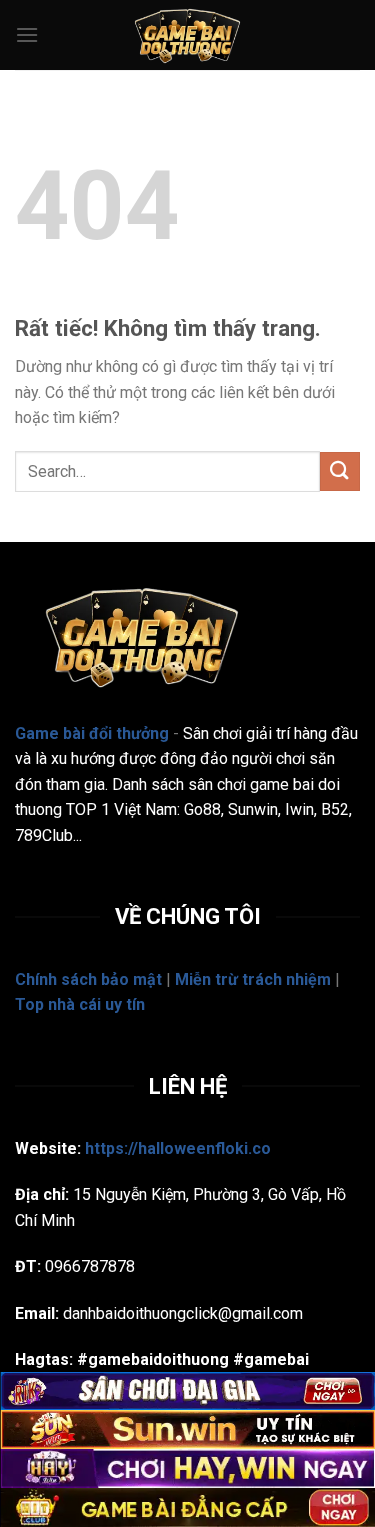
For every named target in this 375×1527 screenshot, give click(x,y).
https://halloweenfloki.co (178, 1148)
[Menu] (27, 34)
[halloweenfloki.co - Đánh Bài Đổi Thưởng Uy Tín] (188, 35)
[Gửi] (340, 471)
